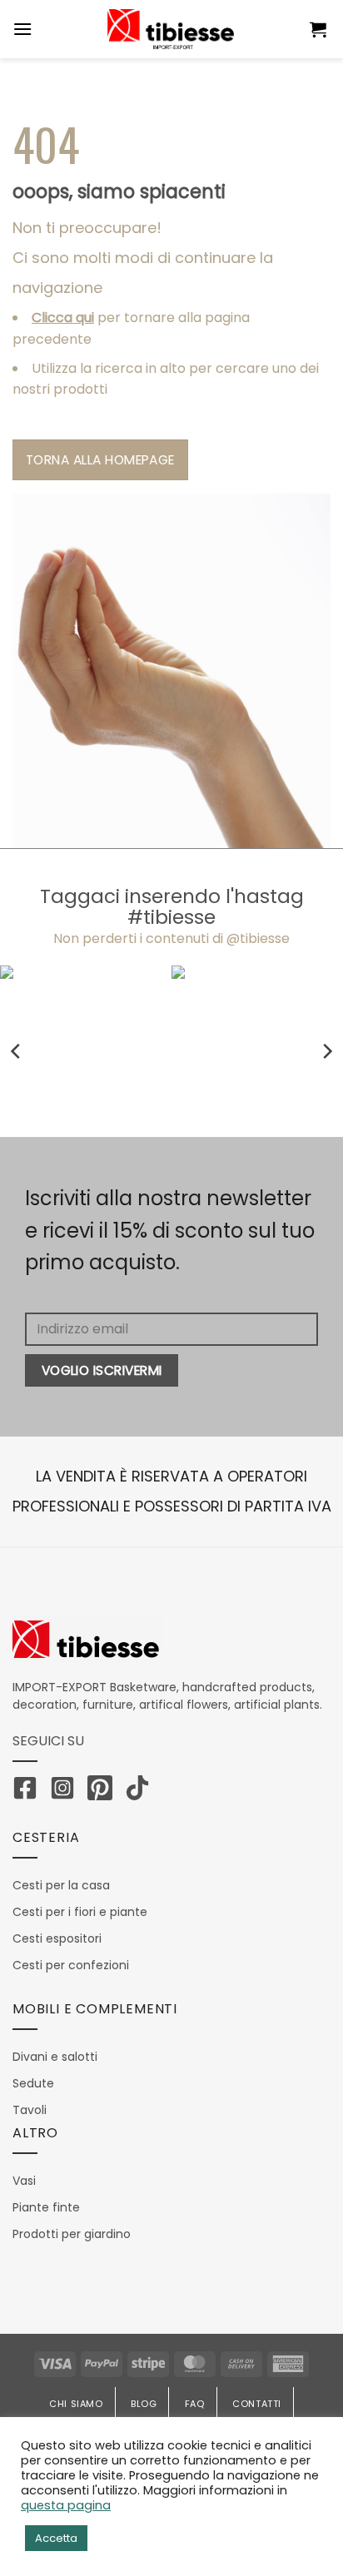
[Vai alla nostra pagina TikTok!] (142, 1791)
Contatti (257, 2404)
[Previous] (17, 1052)
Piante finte (46, 2207)
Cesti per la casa (61, 1885)
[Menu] (22, 29)
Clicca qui (63, 318)
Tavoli (30, 2110)
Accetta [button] (56, 2538)
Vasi (24, 2181)
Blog (144, 2404)
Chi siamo (76, 2404)
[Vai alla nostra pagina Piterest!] (104, 1791)
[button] (320, 29)
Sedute (33, 2083)
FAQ (195, 2404)
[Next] (326, 1052)
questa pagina (66, 2505)
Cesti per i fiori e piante (80, 1912)
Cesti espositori (57, 1938)
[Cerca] (286, 29)
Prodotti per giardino (72, 2234)
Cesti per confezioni (71, 1965)
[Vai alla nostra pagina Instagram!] (67, 1791)
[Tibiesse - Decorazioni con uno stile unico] (171, 29)
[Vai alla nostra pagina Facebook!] (29, 1791)
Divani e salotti (55, 2057)
